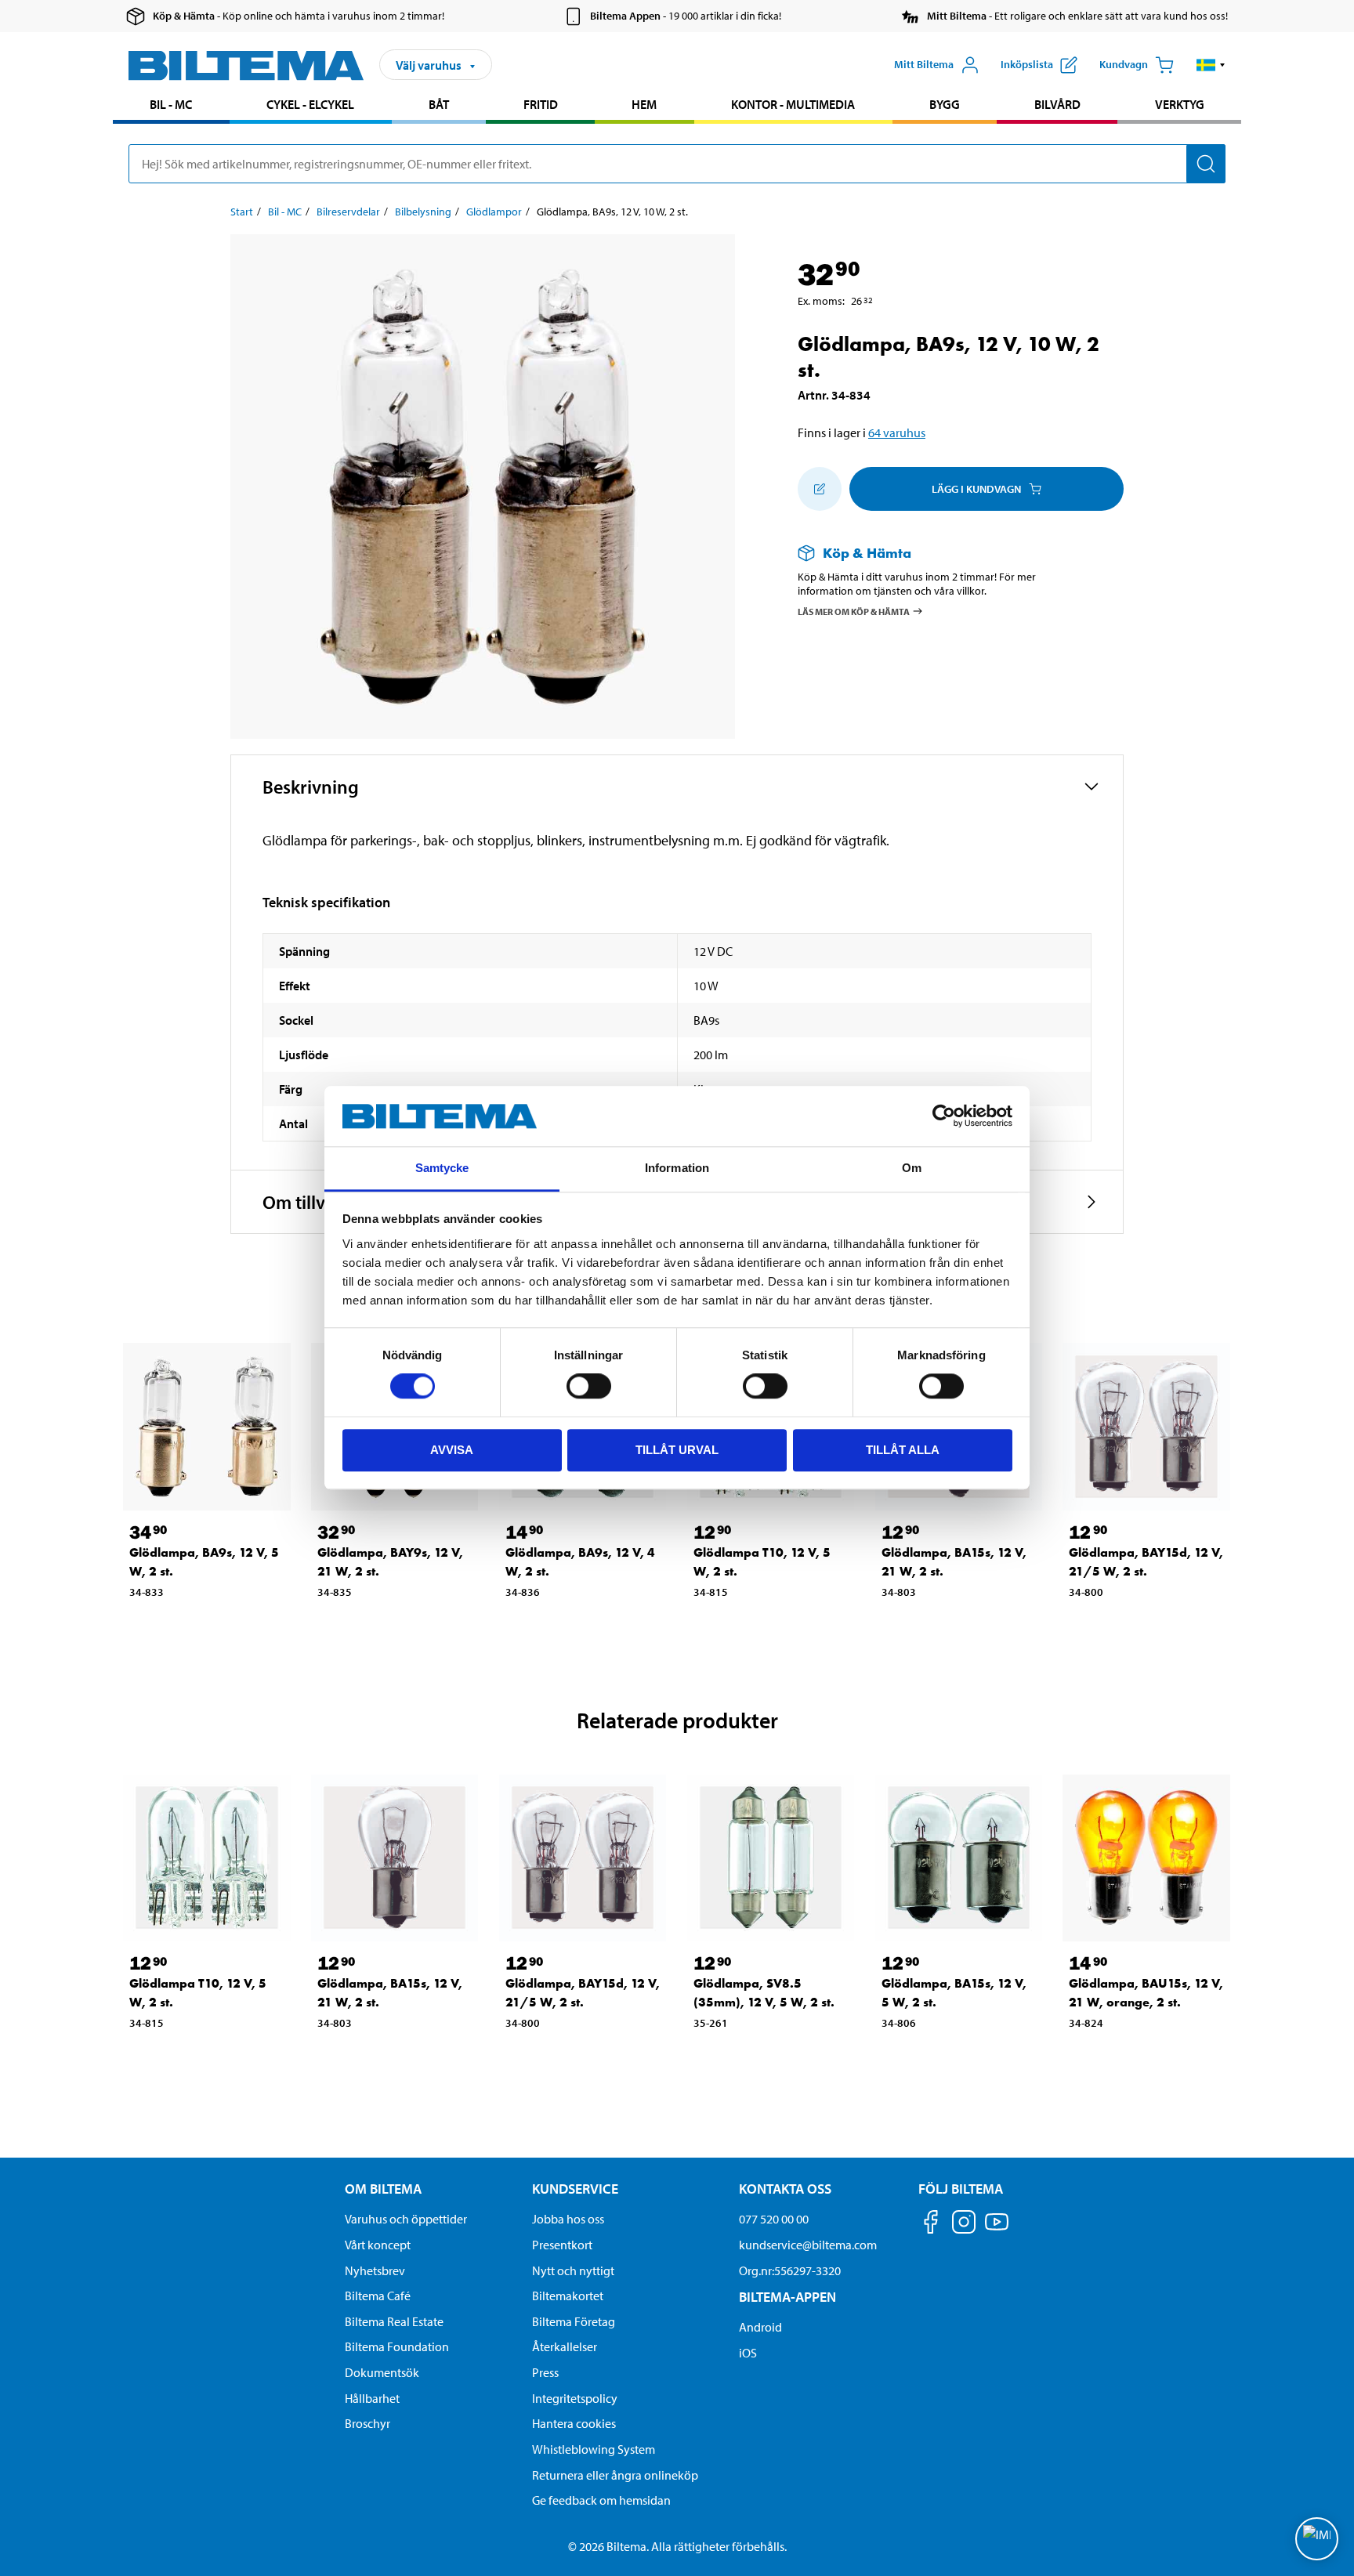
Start (242, 212)
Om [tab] (912, 1168)
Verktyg (1180, 104)
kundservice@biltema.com (808, 2245)
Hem (644, 104)
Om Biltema (383, 2189)
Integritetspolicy (575, 2398)
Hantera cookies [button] (574, 2423)
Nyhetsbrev (375, 2270)
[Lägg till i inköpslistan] (820, 489)
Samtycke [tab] (442, 1168)
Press (545, 2372)
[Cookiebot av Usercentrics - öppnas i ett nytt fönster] (944, 1116)
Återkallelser (565, 2346)
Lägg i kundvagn (976, 489)
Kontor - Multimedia (793, 104)
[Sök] (1206, 164)
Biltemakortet (568, 2296)
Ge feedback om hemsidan (601, 2500)
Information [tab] (677, 1168)
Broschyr (367, 2423)
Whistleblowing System (594, 2449)
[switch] (589, 1386)
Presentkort (562, 2245)
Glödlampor (494, 212)
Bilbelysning (423, 212)
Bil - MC (171, 104)
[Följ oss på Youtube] (997, 2229)
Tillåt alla (903, 1450)
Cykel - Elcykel (310, 104)
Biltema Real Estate (394, 2321)
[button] (1211, 65)
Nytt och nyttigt (573, 2270)
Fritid (541, 104)
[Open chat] (1317, 2539)
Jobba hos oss (568, 2219)
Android (760, 2327)
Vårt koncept (378, 2245)
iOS (748, 2353)
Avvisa (452, 1450)
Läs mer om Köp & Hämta (854, 611)
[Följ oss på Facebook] (931, 2225)
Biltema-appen (787, 2297)
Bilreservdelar (348, 212)
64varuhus (897, 432)
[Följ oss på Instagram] (964, 2225)
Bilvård (1057, 104)
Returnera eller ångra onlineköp (615, 2475)
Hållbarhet (372, 2398)
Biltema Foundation (397, 2346)
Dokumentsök (382, 2372)
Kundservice (575, 2189)
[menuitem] (171, 106)
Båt (439, 104)
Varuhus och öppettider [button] (406, 2219)
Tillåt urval (677, 1450)
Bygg (945, 104)
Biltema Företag (574, 2321)
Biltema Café (378, 2296)
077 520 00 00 (774, 2219)
